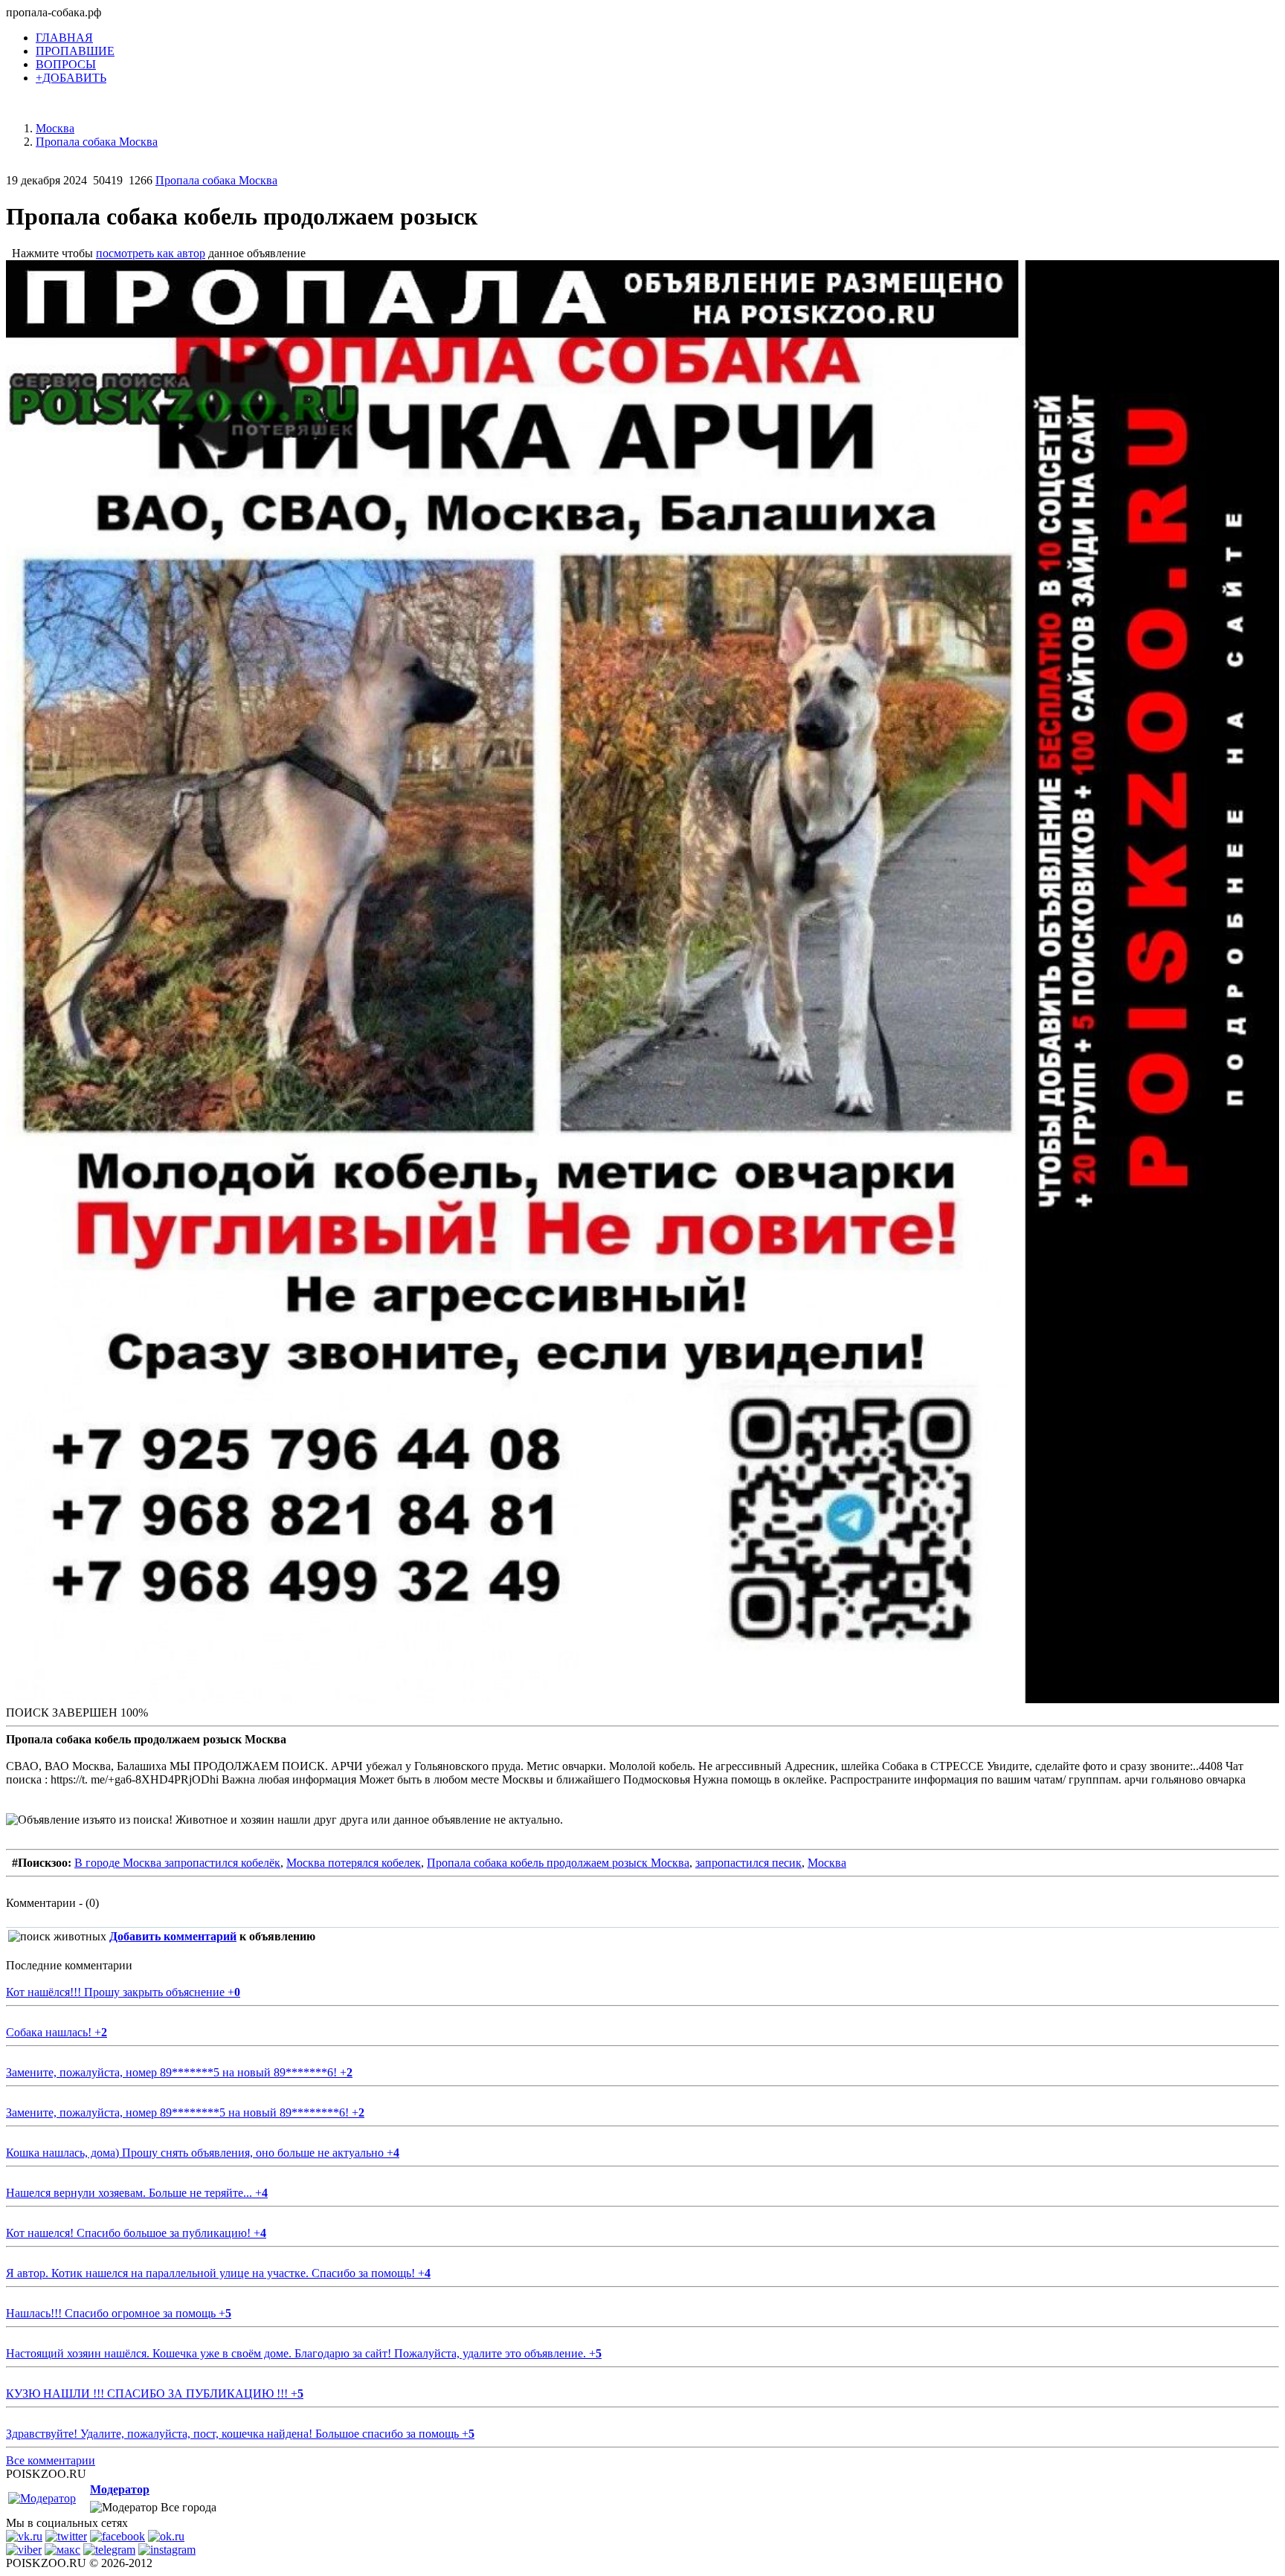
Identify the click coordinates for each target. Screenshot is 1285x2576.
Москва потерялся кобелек (354, 1863)
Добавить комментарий (173, 1936)
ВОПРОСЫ (66, 64)
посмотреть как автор (151, 253)
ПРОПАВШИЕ (75, 51)
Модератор (120, 2489)
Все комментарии (51, 2460)
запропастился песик (748, 1863)
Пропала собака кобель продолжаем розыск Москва (558, 1863)
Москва (827, 1863)
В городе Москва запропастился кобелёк (177, 1863)
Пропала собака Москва (216, 180)
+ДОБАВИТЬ (71, 78)
